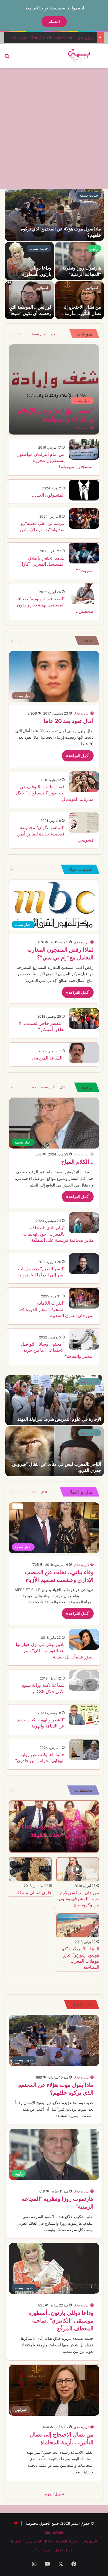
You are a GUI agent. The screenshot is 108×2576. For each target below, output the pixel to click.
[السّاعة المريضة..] (84, 1053)
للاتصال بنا (33, 2541)
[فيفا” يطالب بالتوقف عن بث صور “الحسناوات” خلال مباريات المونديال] (84, 782)
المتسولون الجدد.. (48, 495)
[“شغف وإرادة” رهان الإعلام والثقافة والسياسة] (54, 389)
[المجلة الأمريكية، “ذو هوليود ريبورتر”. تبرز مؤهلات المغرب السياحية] (78, 1925)
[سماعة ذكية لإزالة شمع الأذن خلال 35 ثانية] (84, 1680)
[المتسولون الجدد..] (84, 490)
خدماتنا (16, 2541)
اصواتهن (92, 288)
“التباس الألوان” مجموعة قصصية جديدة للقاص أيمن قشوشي (55, 834)
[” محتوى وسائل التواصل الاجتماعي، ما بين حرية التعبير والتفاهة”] (84, 1339)
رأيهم (94, 248)
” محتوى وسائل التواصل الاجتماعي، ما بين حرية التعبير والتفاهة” (57, 1350)
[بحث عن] (7, 58)
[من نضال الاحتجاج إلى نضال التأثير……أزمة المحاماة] (79, 300)
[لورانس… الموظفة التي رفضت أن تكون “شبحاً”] (29, 300)
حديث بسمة (89, 195)
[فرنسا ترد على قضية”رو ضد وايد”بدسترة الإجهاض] (84, 518)
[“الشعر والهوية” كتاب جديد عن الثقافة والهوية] (84, 1715)
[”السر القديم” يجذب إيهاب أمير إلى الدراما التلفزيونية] (84, 1264)
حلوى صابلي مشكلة (34, 1892)
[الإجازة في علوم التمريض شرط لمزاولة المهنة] (55, 1400)
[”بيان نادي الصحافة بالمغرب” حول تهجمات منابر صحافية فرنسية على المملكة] (84, 1223)
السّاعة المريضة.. (47, 1058)
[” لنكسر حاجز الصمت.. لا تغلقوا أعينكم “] (84, 1018)
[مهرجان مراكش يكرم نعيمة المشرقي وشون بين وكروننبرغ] (78, 1869)
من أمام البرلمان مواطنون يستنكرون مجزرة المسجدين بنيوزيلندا (55, 460)
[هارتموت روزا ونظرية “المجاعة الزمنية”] (79, 261)
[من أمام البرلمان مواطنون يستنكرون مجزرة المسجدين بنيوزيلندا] (84, 449)
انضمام (54, 21)
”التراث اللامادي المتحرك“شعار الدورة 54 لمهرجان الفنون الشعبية (56, 1309)
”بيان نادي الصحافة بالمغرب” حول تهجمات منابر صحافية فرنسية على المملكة (58, 1234)
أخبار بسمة (39, 334)
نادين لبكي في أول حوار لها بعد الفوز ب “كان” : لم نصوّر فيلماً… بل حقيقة (55, 1651)
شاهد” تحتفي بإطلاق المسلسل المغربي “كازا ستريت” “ (58, 564)
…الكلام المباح (77, 1162)
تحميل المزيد (54, 2494)
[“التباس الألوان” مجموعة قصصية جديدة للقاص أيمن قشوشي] (84, 823)
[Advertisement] (54, 128)
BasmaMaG (54, 2532)
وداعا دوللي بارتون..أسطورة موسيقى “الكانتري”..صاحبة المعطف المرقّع (61, 2321)
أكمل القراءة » (78, 756)
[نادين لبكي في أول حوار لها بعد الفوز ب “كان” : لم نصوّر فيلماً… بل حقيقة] (84, 1639)
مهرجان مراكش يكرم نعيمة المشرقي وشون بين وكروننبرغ (79, 1899)
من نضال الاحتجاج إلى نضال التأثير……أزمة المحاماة (81, 313)
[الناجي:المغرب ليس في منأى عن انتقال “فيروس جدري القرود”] (55, 1451)
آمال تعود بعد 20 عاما (69, 721)
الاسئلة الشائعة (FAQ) (62, 2541)
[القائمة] (101, 58)
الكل (54, 334)
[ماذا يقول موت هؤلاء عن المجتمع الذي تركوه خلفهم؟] (54, 215)
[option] (54, 254)
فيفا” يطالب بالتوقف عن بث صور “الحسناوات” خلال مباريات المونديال (55, 793)
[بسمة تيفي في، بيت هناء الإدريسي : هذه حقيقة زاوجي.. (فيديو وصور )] (54, 1826)
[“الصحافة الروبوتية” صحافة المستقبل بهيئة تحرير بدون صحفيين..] (84, 594)
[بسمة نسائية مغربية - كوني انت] (79, 56)
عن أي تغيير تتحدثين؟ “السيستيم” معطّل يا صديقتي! (54, 38)
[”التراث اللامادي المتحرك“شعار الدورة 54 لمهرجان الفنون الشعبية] (84, 1298)
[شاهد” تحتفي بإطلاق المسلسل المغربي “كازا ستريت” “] (84, 553)
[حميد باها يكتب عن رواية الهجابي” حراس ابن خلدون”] (84, 1750)
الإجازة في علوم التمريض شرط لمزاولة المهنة (59, 1419)
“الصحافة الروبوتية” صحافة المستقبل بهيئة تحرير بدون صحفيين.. (55, 605)
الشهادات (90, 2541)
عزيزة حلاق (82, 427)
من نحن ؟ (43, 2550)
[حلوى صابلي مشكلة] (30, 1869)
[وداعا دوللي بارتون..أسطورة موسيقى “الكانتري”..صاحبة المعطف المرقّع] (29, 261)
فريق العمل (63, 2550)
